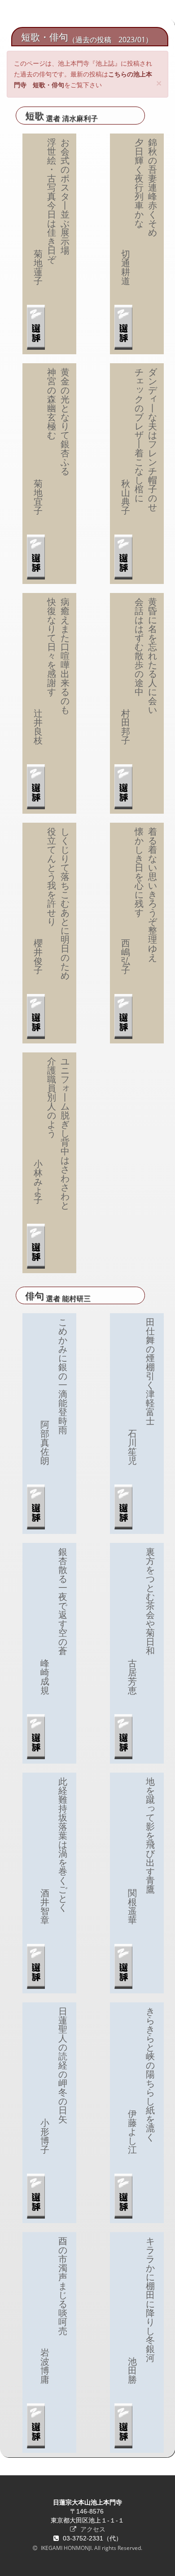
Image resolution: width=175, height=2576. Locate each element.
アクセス (92, 2529)
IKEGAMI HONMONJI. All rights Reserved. (91, 2548)
